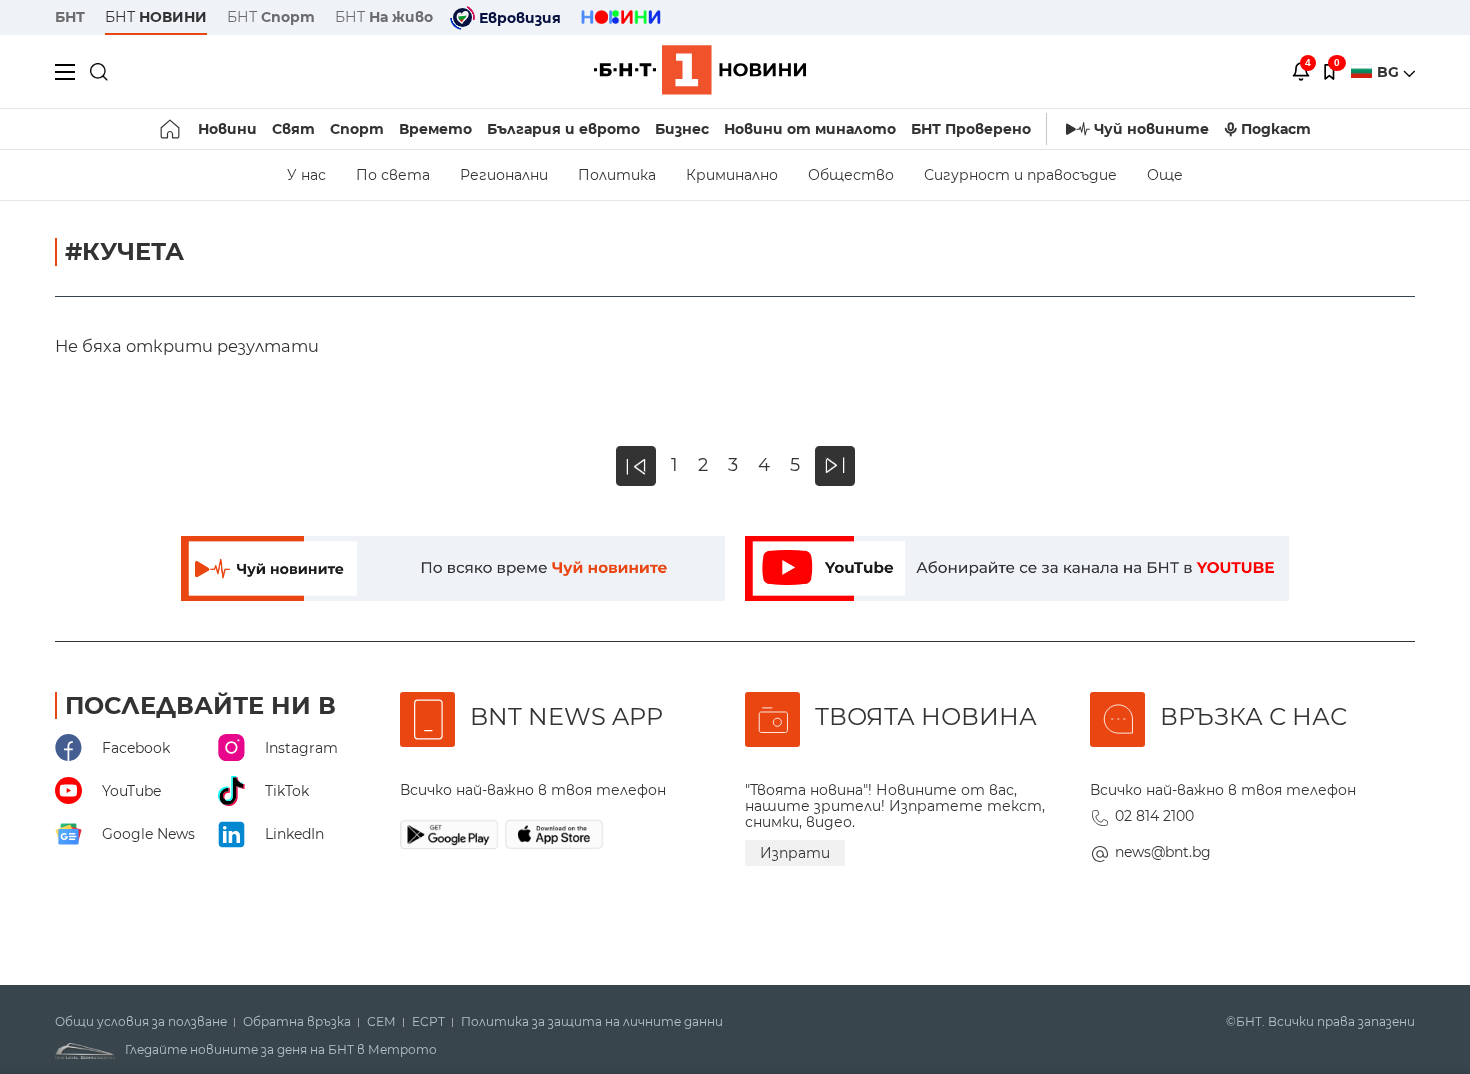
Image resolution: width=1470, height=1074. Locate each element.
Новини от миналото (810, 129)
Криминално (732, 175)
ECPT (428, 1022)
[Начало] (171, 129)
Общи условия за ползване (141, 1022)
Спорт (357, 129)
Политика (617, 175)
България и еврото (563, 129)
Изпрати (795, 853)
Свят (293, 129)
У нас (306, 175)
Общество (851, 175)
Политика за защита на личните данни (592, 1022)
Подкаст (1276, 129)
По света (393, 175)
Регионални (504, 175)
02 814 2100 (1154, 816)
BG (1390, 72)
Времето (435, 129)
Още (1165, 175)
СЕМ (381, 1022)
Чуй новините (1151, 129)
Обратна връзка (297, 1022)
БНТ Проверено (971, 129)
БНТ (70, 17)
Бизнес (682, 129)
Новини (227, 129)
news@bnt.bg (1163, 852)
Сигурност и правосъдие (1020, 175)
